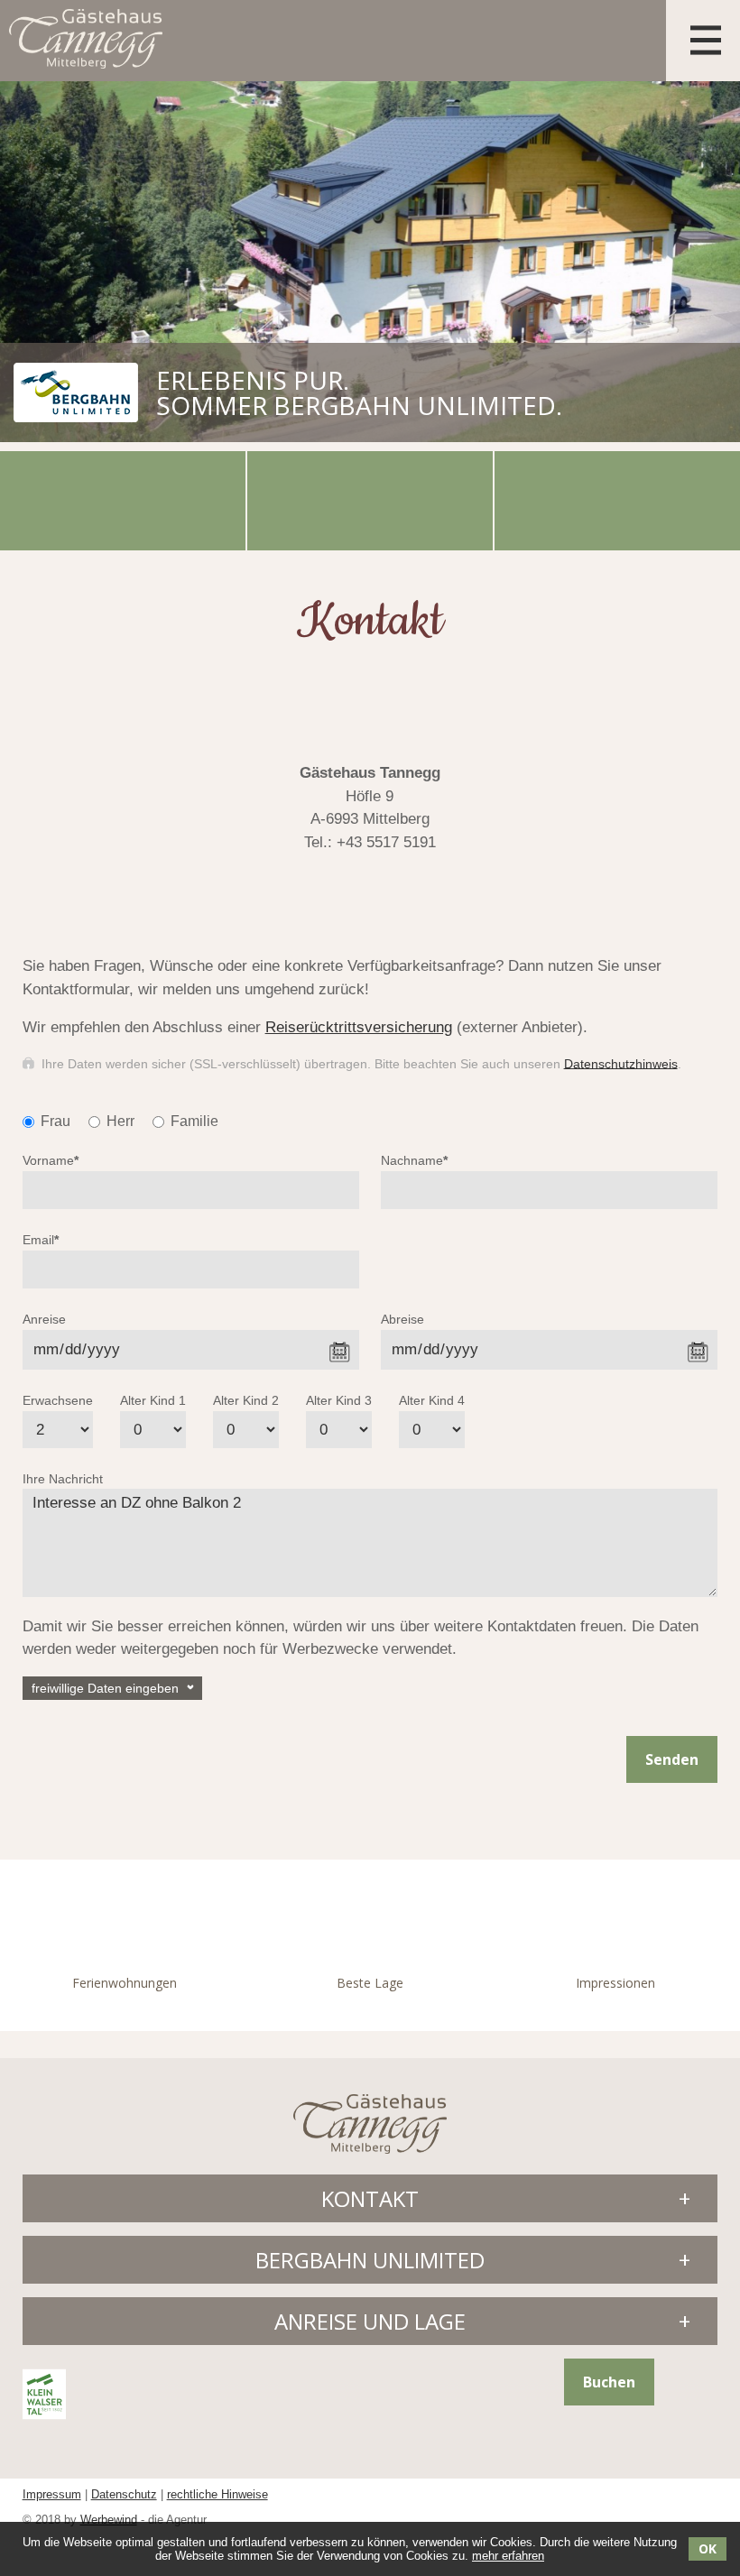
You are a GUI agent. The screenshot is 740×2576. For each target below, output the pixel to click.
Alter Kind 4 (432, 1400)
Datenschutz (124, 2494)
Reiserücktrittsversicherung (359, 1027)
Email (41, 1240)
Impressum (52, 2494)
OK (708, 2548)
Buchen (609, 2382)
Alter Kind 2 (246, 1400)
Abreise (402, 1319)
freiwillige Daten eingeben (105, 1688)
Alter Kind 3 (339, 1400)
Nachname (414, 1160)
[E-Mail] (370, 501)
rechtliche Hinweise (217, 2494)
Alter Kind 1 (153, 1400)
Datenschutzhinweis (621, 1063)
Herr (120, 1121)
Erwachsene (58, 1400)
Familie (194, 1121)
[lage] (617, 501)
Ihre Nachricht (63, 1479)
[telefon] (123, 501)
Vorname (51, 1160)
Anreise (44, 1319)
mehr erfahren (508, 2556)
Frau (55, 1121)
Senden (672, 1759)
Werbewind (109, 2520)
